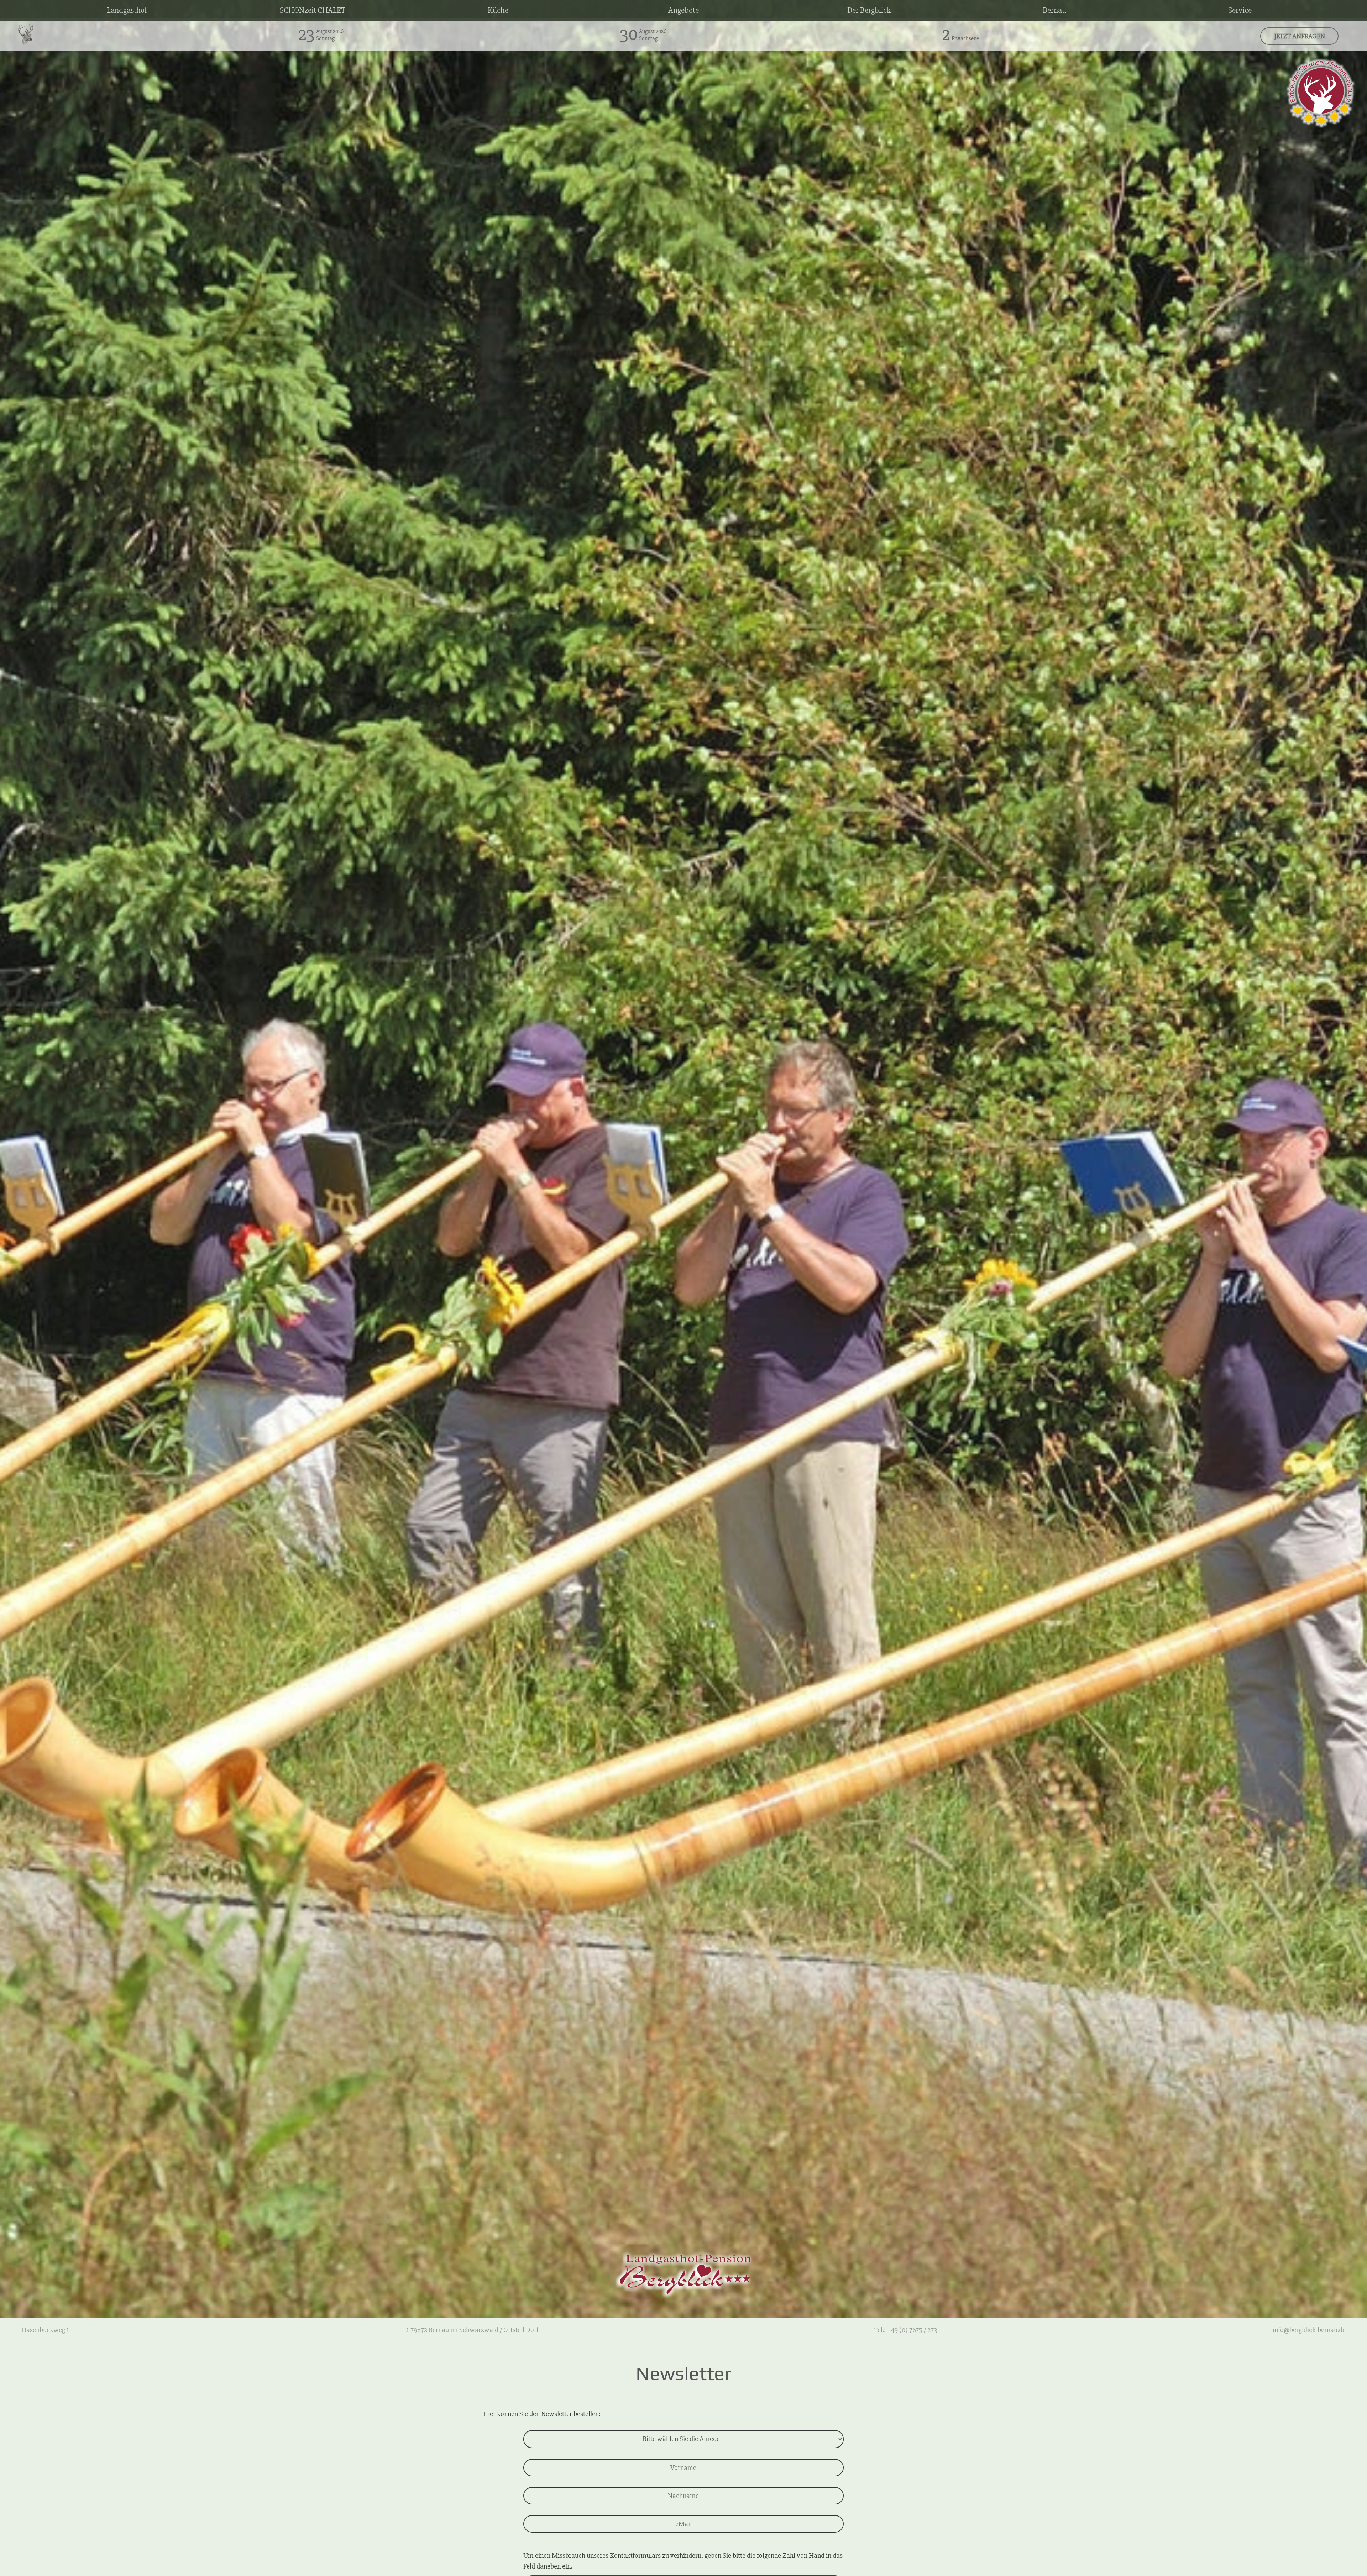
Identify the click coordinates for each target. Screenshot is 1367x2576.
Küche (498, 10)
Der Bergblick (869, 10)
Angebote (683, 10)
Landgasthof (127, 10)
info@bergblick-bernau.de (1309, 2330)
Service (1240, 10)
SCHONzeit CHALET (313, 10)
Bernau (1054, 10)
